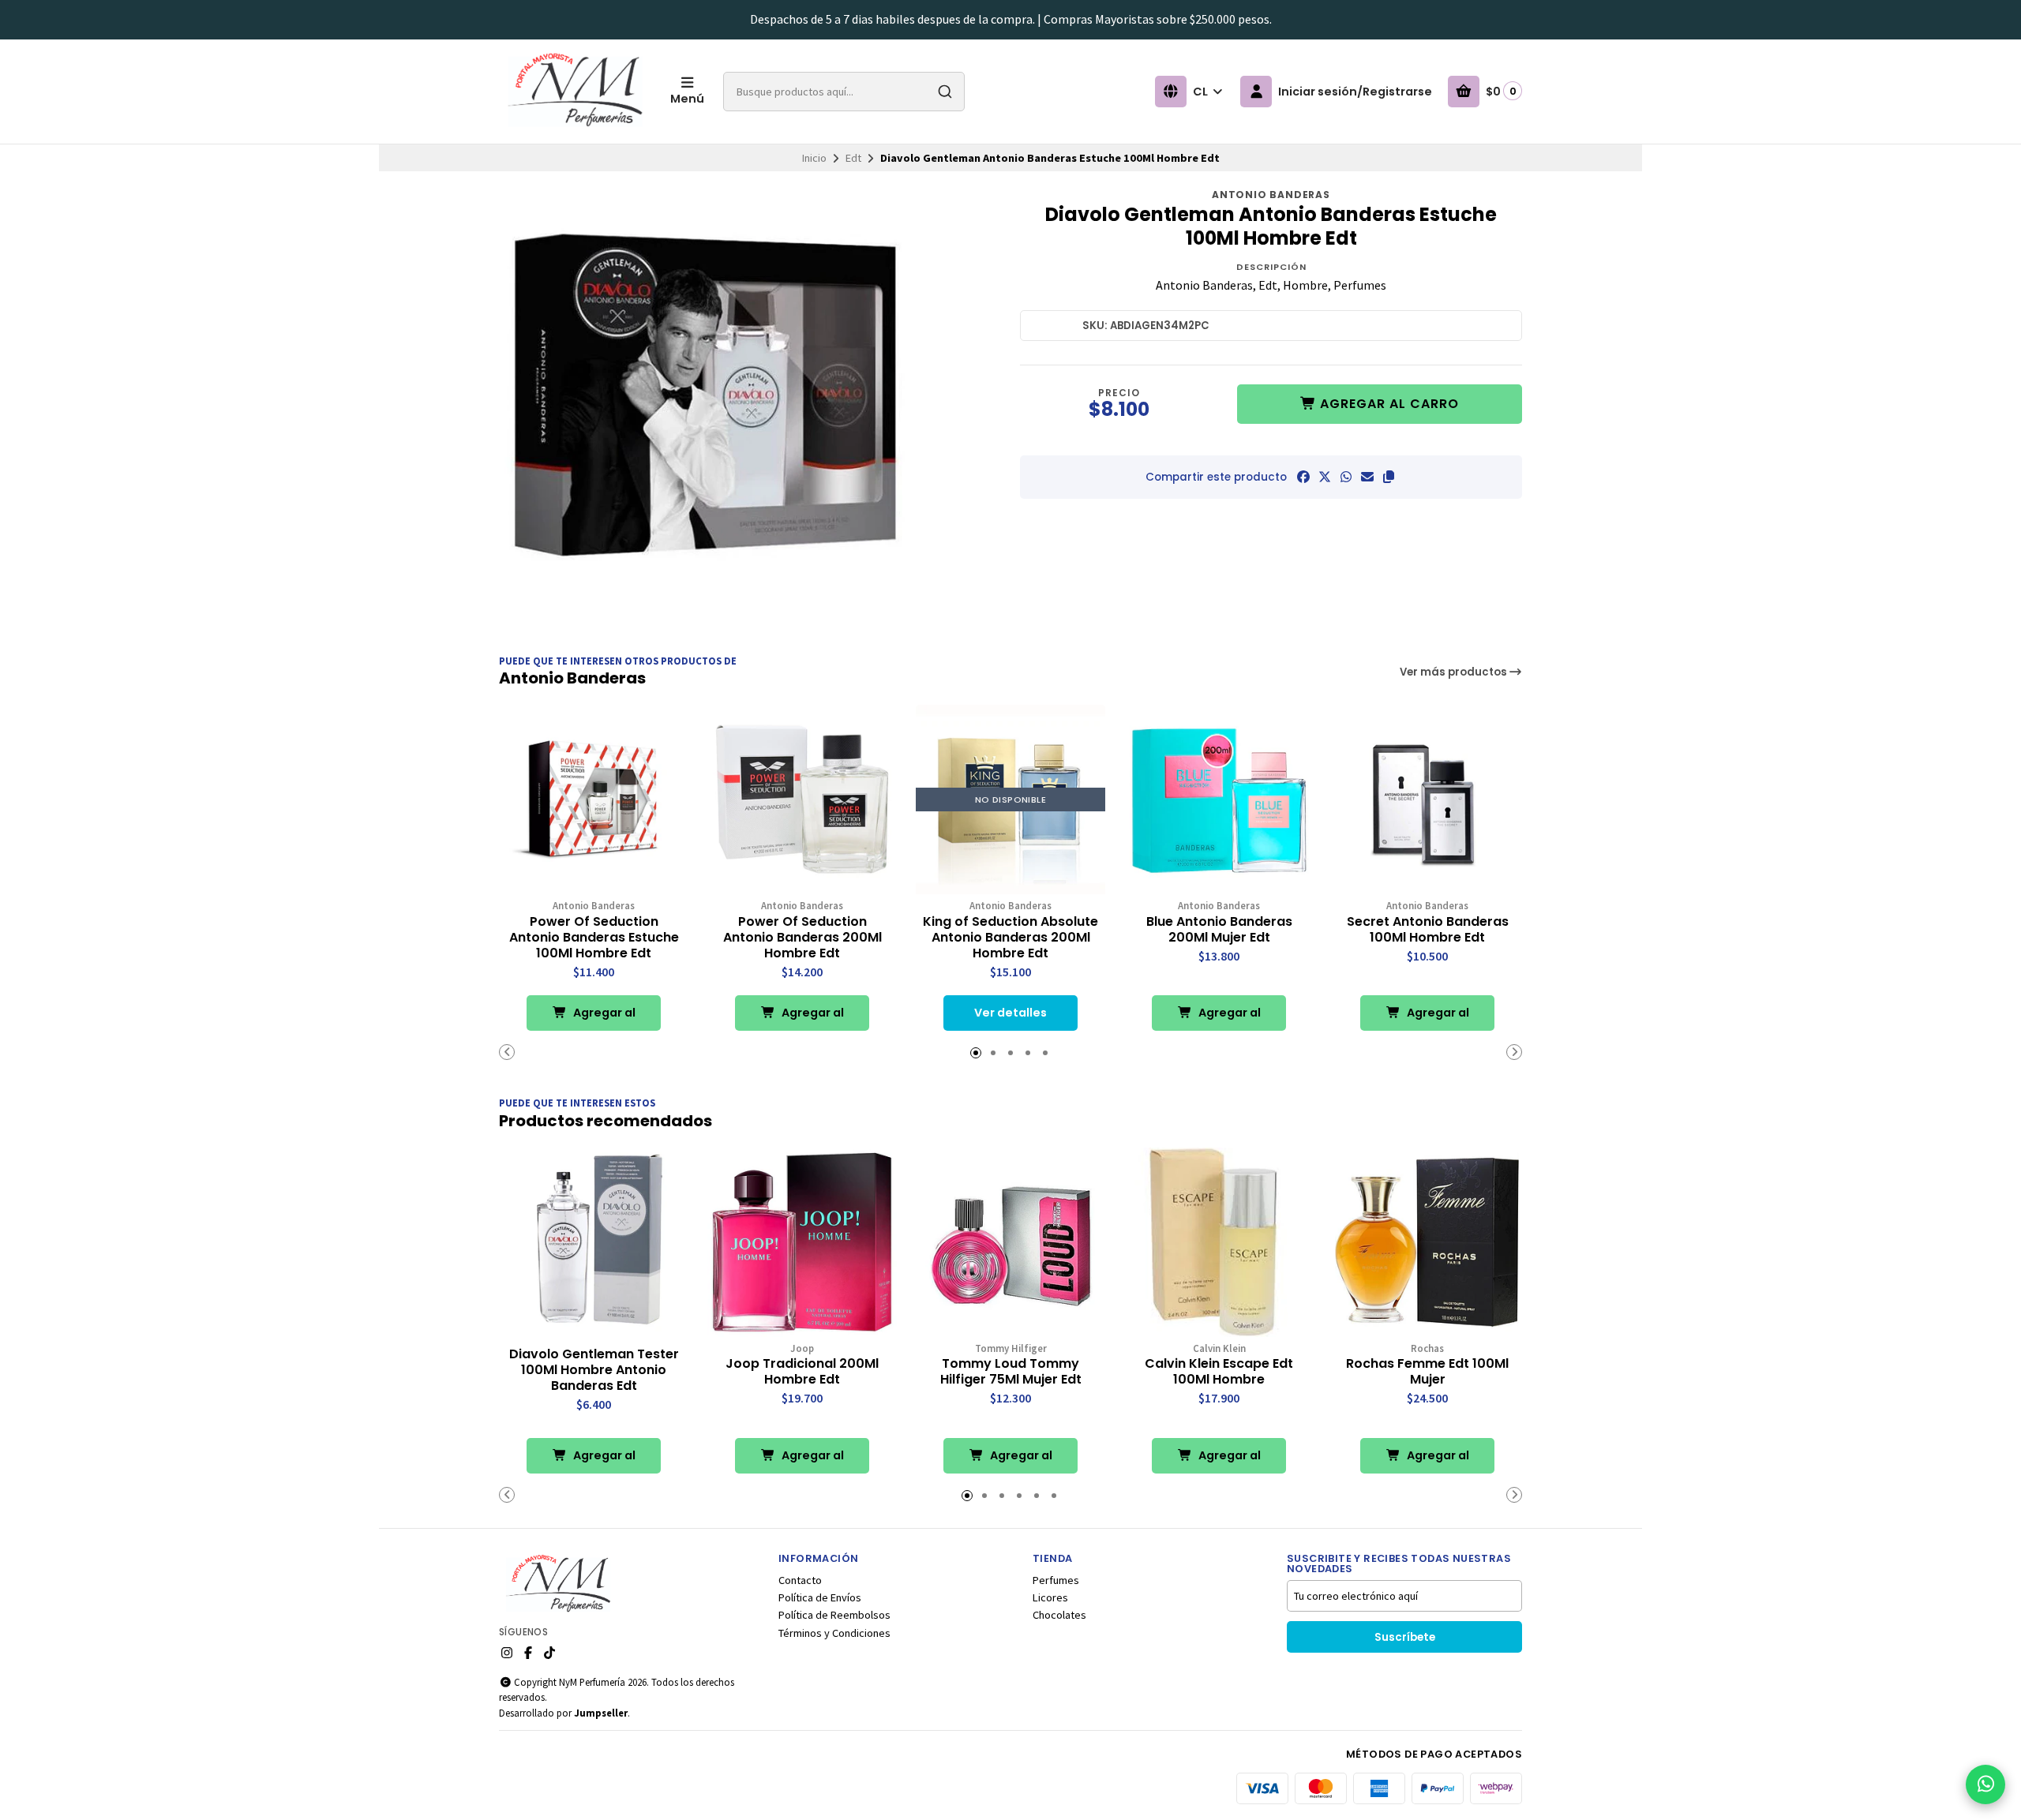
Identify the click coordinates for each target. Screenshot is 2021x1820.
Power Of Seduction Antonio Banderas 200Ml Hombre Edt (802, 938)
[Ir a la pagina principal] (575, 92)
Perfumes (1056, 1580)
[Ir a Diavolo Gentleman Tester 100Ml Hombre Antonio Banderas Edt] (594, 1242)
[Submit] (945, 92)
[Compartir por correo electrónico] (1367, 477)
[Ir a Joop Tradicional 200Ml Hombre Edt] (802, 1242)
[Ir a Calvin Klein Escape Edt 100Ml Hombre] (1219, 1242)
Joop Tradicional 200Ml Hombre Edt (802, 1372)
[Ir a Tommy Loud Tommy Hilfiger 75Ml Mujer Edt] (1010, 1242)
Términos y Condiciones (834, 1633)
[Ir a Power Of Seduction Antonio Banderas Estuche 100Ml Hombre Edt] (594, 800)
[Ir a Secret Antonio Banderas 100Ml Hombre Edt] (1427, 800)
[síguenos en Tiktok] (549, 1653)
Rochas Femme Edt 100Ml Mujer (1427, 1372)
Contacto (800, 1580)
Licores (1050, 1597)
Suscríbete (1405, 1637)
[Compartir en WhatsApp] (1346, 477)
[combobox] (844, 92)
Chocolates (1059, 1615)
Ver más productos (1455, 672)
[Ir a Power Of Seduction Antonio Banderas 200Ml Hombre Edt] (802, 800)
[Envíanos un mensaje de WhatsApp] (1985, 1784)
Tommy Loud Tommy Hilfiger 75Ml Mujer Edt (1011, 1372)
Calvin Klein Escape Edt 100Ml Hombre (1219, 1372)
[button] (1389, 477)
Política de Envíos (820, 1597)
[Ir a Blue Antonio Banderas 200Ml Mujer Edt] (1219, 800)
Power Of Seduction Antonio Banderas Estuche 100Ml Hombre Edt (594, 938)
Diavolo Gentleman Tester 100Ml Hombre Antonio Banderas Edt (594, 1370)
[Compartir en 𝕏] (1325, 477)
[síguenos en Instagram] (507, 1653)
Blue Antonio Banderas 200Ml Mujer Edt (1219, 930)
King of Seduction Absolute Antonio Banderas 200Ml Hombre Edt (1010, 938)
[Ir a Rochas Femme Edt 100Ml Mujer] (1427, 1242)
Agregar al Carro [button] (603, 1018)
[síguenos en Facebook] (528, 1653)
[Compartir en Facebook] (1303, 477)
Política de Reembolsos (834, 1615)
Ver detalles (1010, 1013)
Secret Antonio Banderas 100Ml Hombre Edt (1428, 930)
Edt (853, 158)
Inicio (814, 158)
